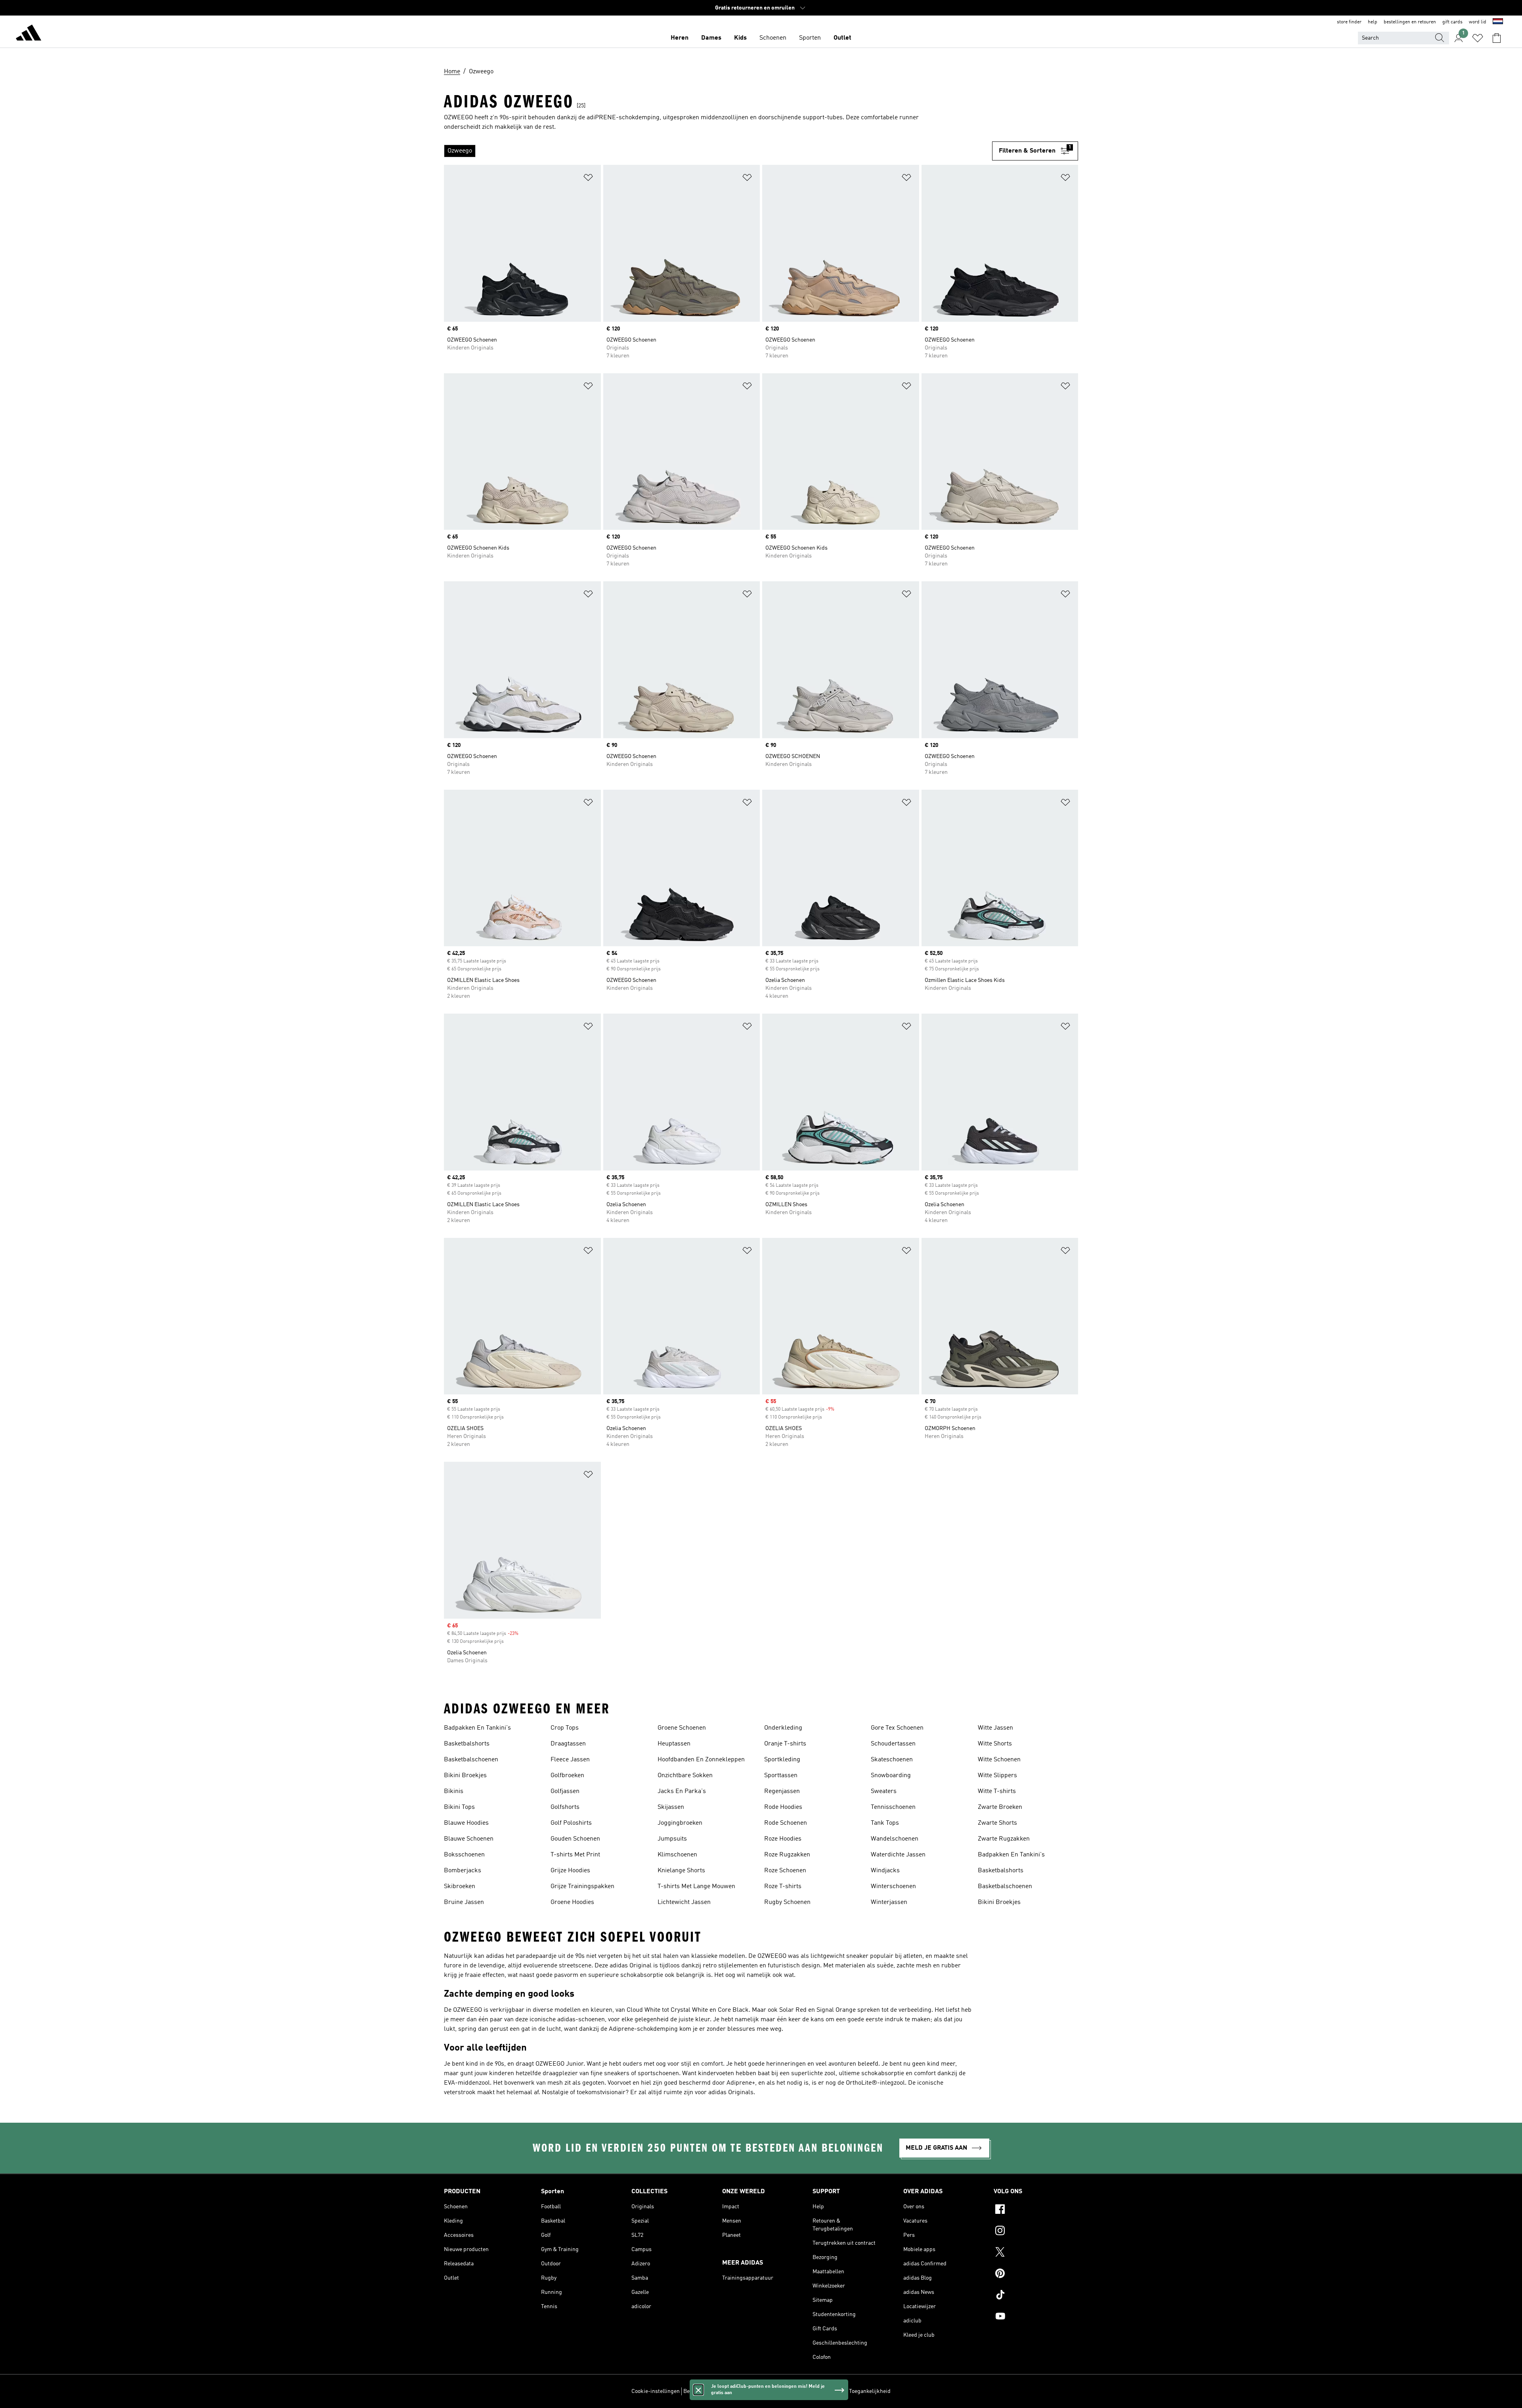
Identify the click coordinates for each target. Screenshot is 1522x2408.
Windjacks (885, 1871)
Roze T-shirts (783, 1887)
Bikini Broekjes (465, 1776)
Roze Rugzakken (787, 1855)
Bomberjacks (463, 1871)
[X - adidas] (1036, 2253)
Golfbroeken (567, 1776)
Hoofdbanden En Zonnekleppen (701, 1760)
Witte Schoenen (999, 1760)
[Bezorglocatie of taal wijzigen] (1498, 22)
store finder (1349, 22)
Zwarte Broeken (1000, 1807)
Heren (680, 38)
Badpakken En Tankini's (477, 1728)
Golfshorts (565, 1807)
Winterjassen (889, 1902)
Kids (740, 38)
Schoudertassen (893, 1744)
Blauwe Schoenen (469, 1839)
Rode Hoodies (783, 1807)
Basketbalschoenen (471, 1760)
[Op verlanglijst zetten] (588, 179)
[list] (718, 151)
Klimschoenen (677, 1855)
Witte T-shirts (997, 1791)
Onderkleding (783, 1728)
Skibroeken (460, 1887)
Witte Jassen (995, 1728)
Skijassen (671, 1807)
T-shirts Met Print (575, 1855)
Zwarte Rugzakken (1004, 1839)
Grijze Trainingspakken (582, 1887)
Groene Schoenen (682, 1728)
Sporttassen (781, 1776)
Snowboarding (891, 1776)
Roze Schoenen (785, 1871)
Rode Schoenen (786, 1823)
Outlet (842, 38)
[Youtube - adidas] (1036, 2317)
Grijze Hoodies (570, 1871)
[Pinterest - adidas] (1036, 2274)
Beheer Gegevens (704, 2391)
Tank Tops (885, 1823)
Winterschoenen (893, 1887)
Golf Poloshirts (571, 1823)
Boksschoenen (464, 1855)
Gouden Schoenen (575, 1839)
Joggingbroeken (680, 1823)
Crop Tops (565, 1728)
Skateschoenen (892, 1760)
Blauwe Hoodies (466, 1823)
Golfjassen (565, 1791)
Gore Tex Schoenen (897, 1728)
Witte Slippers (997, 1776)
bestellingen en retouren (1410, 22)
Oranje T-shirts (785, 1744)
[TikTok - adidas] (1036, 2296)
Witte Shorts (995, 1744)
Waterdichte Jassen (898, 1855)
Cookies (739, 2391)
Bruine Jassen (464, 1902)
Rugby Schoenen (787, 1902)
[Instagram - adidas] (1036, 2232)
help (1373, 22)
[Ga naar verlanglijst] (1478, 38)
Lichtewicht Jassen (684, 1902)
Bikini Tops (459, 1807)
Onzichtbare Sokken (685, 1776)
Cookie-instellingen (656, 2391)
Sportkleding (782, 1760)
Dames (711, 38)
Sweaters (884, 1791)
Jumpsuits (672, 1839)
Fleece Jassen (570, 1760)
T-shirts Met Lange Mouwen (696, 1887)
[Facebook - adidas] (1036, 2210)
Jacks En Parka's (682, 1791)
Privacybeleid (768, 2391)
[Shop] (29, 34)
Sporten (810, 38)
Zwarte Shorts (997, 1823)
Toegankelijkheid (870, 2391)
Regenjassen (782, 1791)
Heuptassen (674, 1744)
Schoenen (773, 38)
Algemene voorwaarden (817, 2391)
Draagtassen (568, 1744)
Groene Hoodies (572, 1902)
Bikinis (454, 1791)
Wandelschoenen (895, 1839)
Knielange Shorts (681, 1871)
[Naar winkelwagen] (1497, 38)
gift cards (1452, 22)
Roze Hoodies (783, 1839)
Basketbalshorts (467, 1744)
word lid (1478, 22)
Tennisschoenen (893, 1807)
